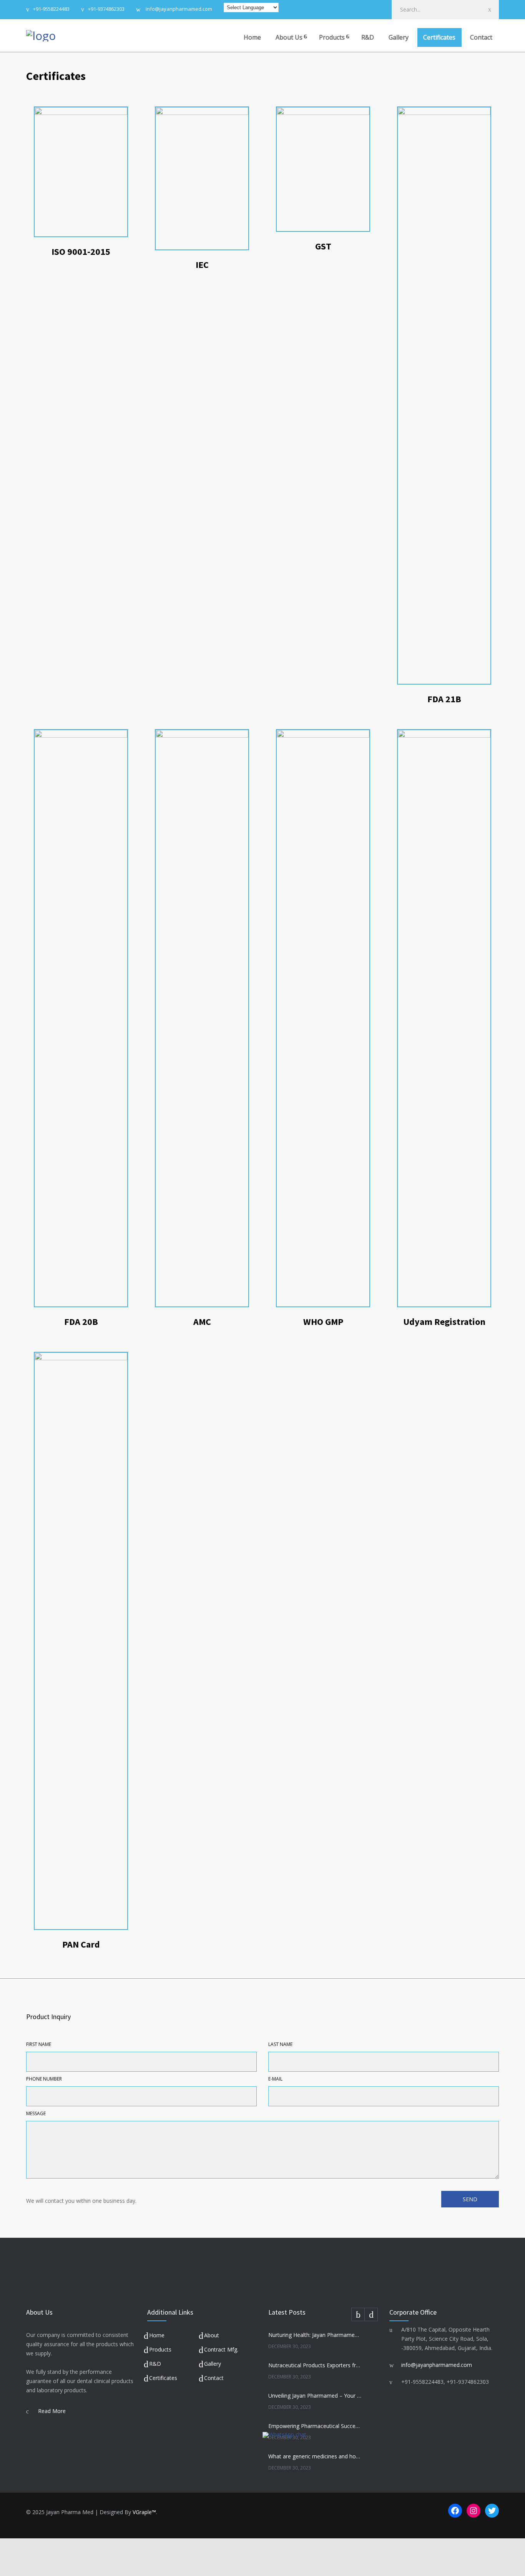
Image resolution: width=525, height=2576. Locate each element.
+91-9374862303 (106, 9)
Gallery (399, 37)
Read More (52, 2411)
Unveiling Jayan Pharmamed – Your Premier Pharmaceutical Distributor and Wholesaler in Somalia (315, 2396)
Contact (481, 37)
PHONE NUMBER (44, 2079)
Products (332, 37)
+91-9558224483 (51, 9)
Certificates (439, 37)
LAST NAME (280, 2044)
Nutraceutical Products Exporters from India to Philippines (315, 2365)
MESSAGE (36, 2113)
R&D (368, 37)
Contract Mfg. (221, 2349)
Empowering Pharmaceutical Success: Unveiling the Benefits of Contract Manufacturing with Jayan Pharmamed (315, 2426)
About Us (289, 37)
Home (252, 37)
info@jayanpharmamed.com (178, 9)
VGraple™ (144, 2512)
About (212, 2335)
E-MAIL (275, 2079)
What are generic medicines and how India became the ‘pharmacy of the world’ (315, 2456)
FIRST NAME (39, 2044)
